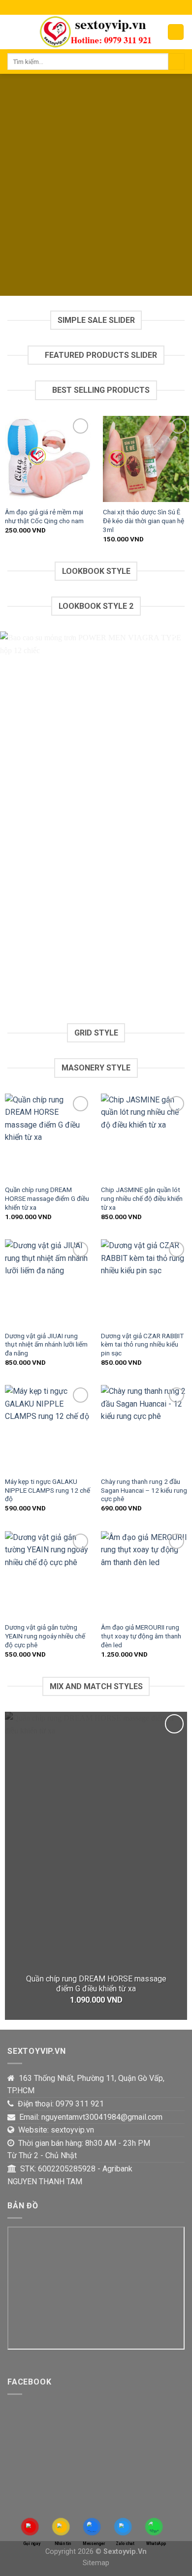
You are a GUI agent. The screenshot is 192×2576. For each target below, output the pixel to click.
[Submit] (176, 62)
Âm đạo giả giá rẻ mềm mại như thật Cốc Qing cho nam (44, 516)
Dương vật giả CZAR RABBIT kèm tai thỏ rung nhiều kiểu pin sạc (142, 1344)
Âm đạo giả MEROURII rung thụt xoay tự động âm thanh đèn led (141, 1636)
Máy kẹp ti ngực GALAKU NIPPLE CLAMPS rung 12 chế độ (48, 1490)
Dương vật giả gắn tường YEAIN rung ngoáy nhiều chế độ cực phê (45, 1636)
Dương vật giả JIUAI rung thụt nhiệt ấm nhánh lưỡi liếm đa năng (46, 1344)
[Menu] (13, 32)
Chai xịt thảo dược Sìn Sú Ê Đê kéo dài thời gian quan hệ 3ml (144, 520)
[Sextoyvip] (95, 32)
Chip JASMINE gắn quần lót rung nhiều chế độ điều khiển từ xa (142, 1198)
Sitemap (96, 2563)
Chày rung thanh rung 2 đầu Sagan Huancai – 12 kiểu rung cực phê (144, 1490)
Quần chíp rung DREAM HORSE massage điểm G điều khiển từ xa (47, 1198)
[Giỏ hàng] (176, 32)
